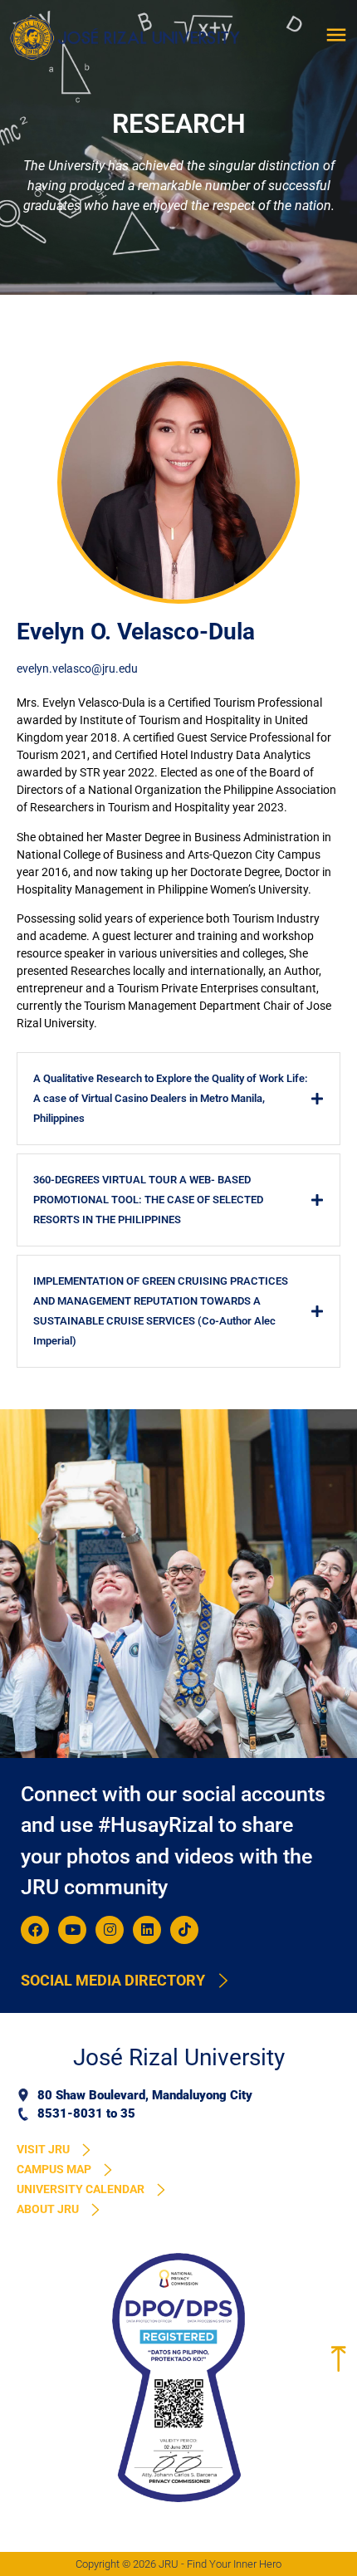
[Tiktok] (184, 1930)
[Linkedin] (147, 1930)
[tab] (178, 1099)
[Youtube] (72, 1930)
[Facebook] (35, 1930)
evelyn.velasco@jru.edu (77, 668)
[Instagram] (110, 1930)
